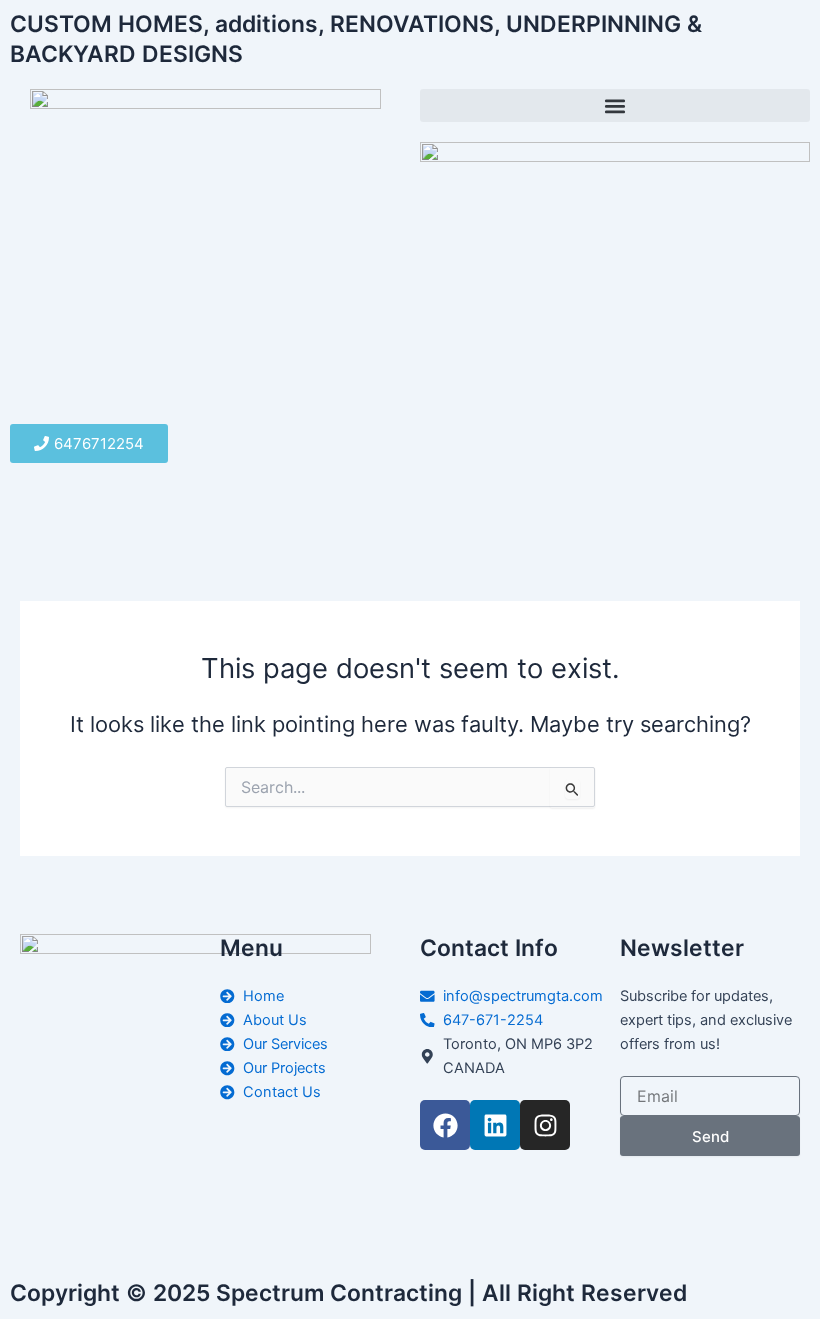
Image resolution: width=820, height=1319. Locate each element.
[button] (615, 105)
